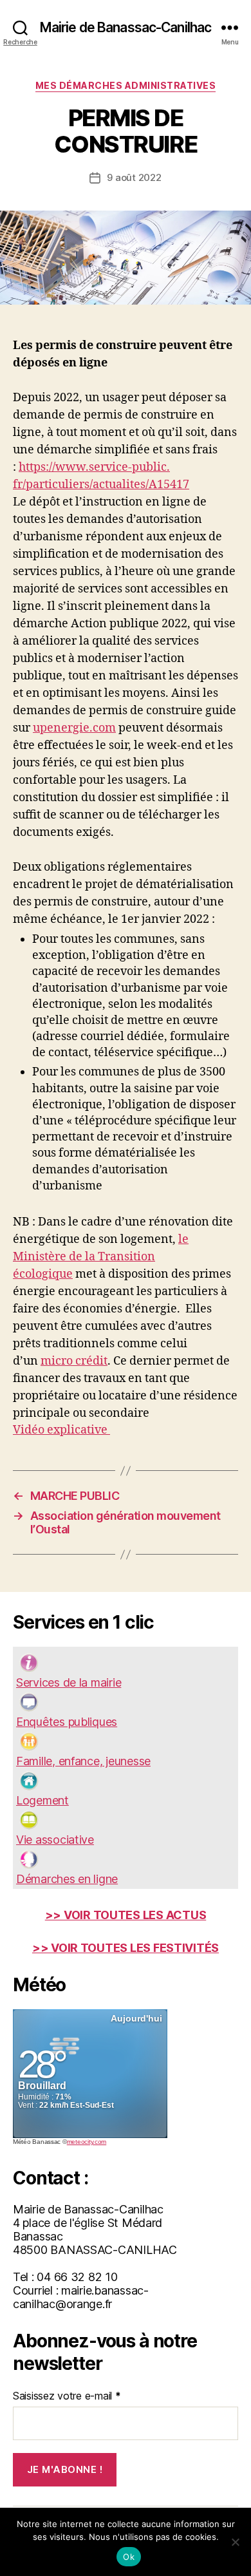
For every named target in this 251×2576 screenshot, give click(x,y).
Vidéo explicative (61, 1430)
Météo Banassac (37, 2142)
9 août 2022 (134, 177)
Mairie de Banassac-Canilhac (126, 27)
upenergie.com (74, 728)
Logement (42, 1800)
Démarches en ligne (67, 1879)
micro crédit (74, 1361)
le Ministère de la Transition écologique (101, 1257)
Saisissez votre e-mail (67, 2396)
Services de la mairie (69, 1682)
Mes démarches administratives (126, 85)
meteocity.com (87, 2142)
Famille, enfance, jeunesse (83, 1761)
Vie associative (55, 1840)
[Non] (235, 2542)
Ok (129, 2557)
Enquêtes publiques (67, 1722)
